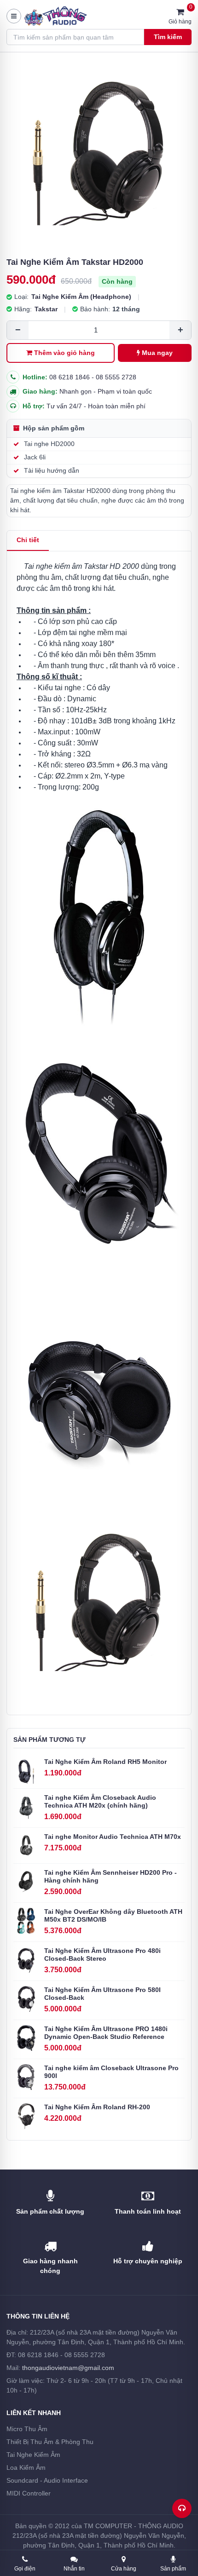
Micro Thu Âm (27, 2429)
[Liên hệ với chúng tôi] (182, 2508)
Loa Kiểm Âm (26, 2467)
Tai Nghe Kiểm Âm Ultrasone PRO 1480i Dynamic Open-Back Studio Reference (106, 2033)
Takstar (46, 309)
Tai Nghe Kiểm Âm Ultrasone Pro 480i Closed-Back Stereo (102, 1955)
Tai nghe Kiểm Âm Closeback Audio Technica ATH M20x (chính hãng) (100, 1802)
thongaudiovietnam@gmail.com (68, 2368)
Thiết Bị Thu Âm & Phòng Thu (50, 2442)
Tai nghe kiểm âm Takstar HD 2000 (82, 566)
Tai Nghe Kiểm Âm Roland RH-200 (97, 2107)
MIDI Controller (29, 2493)
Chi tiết (28, 540)
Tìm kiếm (168, 37)
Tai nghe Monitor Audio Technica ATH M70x (113, 1837)
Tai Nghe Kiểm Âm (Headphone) (81, 297)
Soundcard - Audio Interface (47, 2480)
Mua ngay (157, 353)
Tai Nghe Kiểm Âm (33, 2455)
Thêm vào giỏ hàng (64, 353)
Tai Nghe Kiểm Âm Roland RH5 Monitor (105, 1762)
